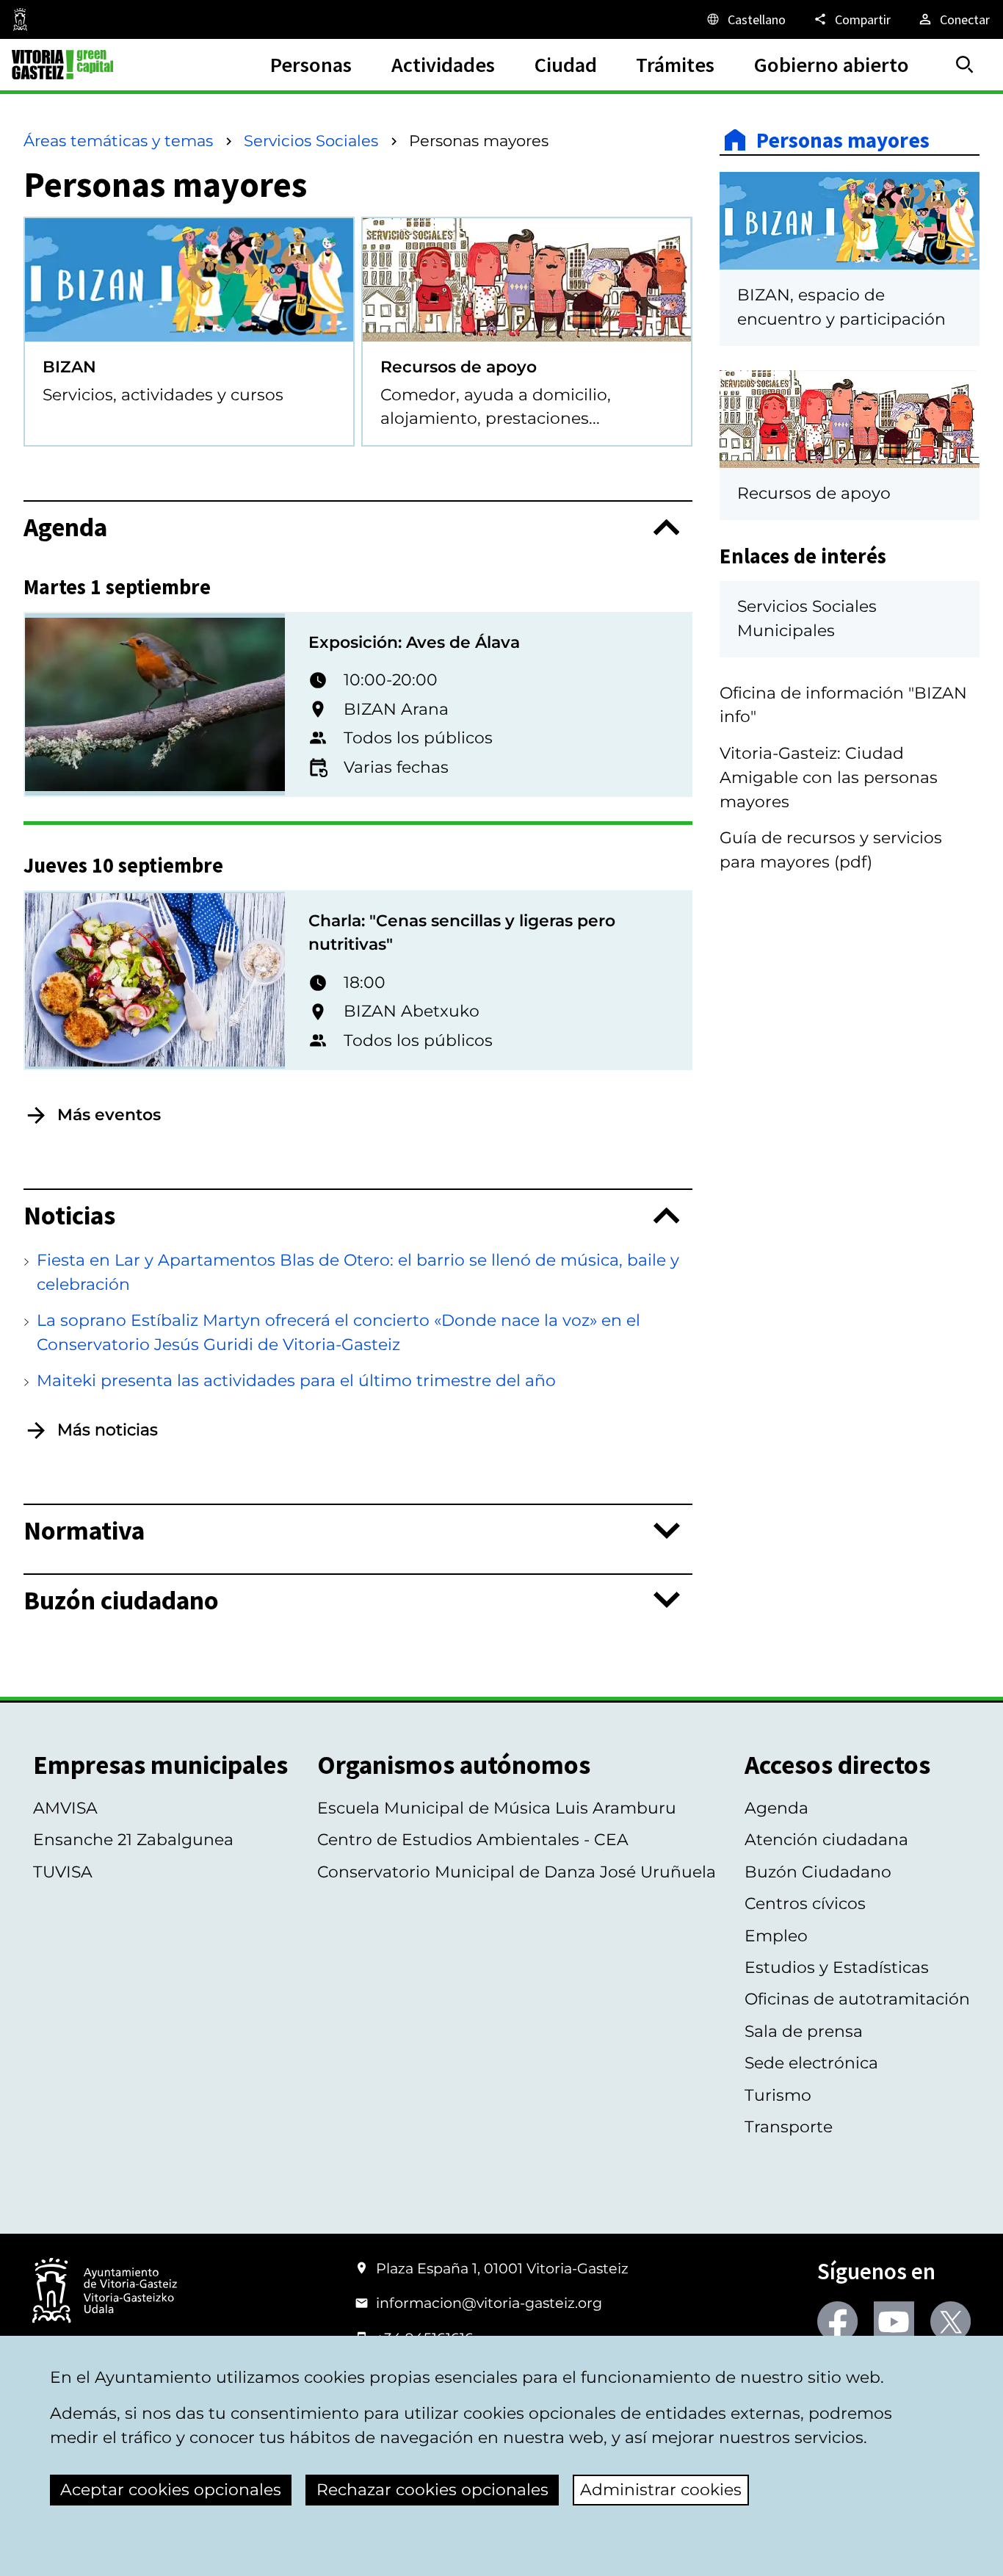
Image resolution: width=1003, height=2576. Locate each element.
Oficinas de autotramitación (857, 1999)
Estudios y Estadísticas (837, 1967)
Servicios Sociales (311, 141)
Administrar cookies (661, 2490)
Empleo (776, 1936)
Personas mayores (843, 140)
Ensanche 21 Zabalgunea (133, 1840)
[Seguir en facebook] (837, 2321)
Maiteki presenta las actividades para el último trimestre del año (296, 1381)
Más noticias (108, 1430)
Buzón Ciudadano (818, 1872)
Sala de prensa (804, 2031)
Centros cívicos (805, 1904)
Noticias (69, 1215)
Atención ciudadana (826, 1840)
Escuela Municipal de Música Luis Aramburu (497, 1808)
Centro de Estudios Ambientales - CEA (473, 1840)
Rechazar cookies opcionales (432, 2490)
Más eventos (109, 1115)
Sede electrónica (811, 2063)
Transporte (789, 2127)
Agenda (65, 527)
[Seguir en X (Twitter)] (951, 2321)
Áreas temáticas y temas (118, 141)
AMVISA (65, 1808)
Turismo (778, 2095)
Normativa (84, 1530)
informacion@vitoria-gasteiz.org (489, 2303)
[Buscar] (965, 65)
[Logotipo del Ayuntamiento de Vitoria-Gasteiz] (105, 2292)
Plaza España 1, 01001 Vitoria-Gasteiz (502, 2268)
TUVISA (63, 1872)
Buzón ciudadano (121, 1600)
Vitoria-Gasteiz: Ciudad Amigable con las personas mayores (829, 778)
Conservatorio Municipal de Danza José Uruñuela (517, 1872)
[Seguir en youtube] (894, 2321)
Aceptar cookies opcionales (171, 2490)
